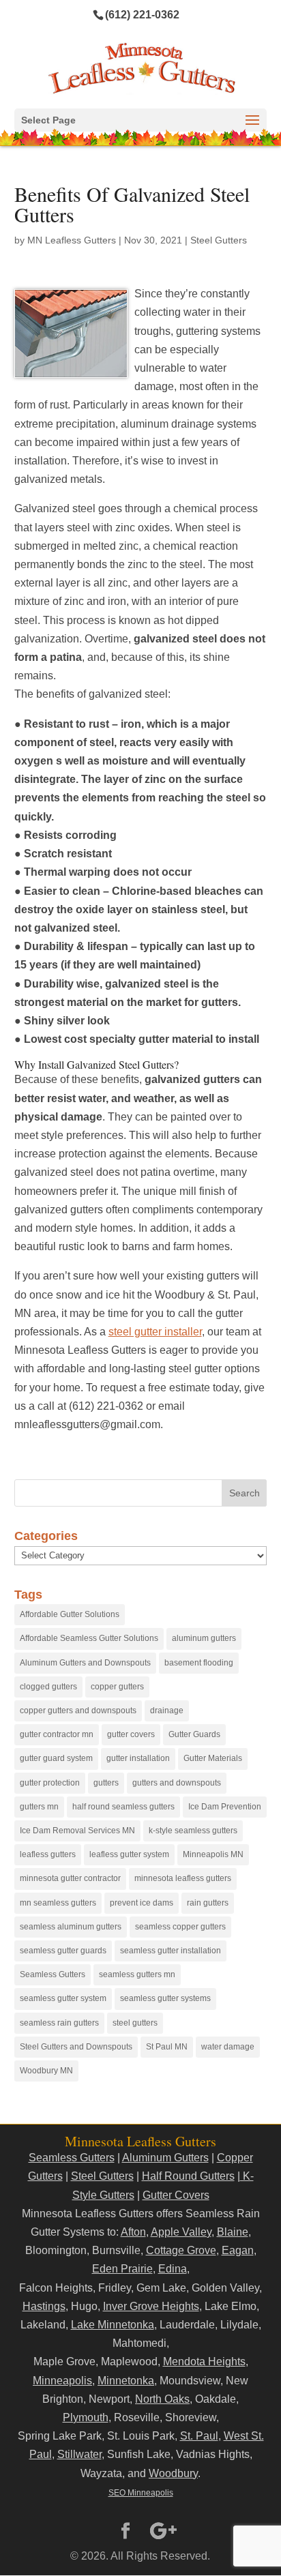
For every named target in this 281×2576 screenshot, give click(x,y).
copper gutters (117, 1687)
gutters (106, 1783)
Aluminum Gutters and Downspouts (85, 1663)
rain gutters (208, 1903)
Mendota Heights (204, 2362)
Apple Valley (181, 2232)
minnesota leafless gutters (183, 1878)
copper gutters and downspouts (78, 1711)
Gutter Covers (176, 2195)
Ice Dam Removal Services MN (77, 1831)
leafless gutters (48, 1854)
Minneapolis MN (213, 1854)
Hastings (44, 2306)
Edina (173, 2269)
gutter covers (131, 1734)
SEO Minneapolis (141, 2493)
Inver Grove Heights (151, 2306)
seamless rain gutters (59, 2023)
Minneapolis (62, 2381)
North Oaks (162, 2399)
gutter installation (138, 1758)
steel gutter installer (155, 1332)
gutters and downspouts (177, 1783)
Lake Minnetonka (113, 2325)
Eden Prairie (122, 2269)
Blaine (233, 2232)
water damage (228, 2047)
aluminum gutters (204, 1638)
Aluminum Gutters (165, 2158)
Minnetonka (126, 2381)
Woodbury (173, 2473)
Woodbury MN (46, 2071)
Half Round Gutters (188, 2176)
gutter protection (50, 1783)
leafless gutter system (129, 1854)
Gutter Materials (213, 1758)
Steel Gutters (219, 240)
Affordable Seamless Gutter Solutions (89, 1638)
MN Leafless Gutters (72, 240)
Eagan (238, 2250)
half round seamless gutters (123, 1807)
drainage (167, 1711)
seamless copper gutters (180, 1927)
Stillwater (79, 2454)
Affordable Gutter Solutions (70, 1614)
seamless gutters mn (137, 1974)
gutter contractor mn (57, 1734)
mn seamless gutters (58, 1903)
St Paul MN (167, 2047)
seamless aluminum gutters (71, 1927)
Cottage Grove (181, 2250)
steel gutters (135, 2023)
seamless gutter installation (171, 1951)
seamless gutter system (63, 1998)
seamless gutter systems (165, 1998)
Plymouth (86, 2417)
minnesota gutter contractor (70, 1878)
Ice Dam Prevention (225, 1807)
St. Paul (199, 2436)
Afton (133, 2232)
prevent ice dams (142, 1903)
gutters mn (39, 1807)
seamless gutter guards (63, 1951)
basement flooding (199, 1663)
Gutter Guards (194, 1734)
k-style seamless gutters (193, 1831)
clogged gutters (48, 1687)
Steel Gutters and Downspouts (76, 2047)
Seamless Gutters (53, 1974)
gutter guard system (56, 1758)
